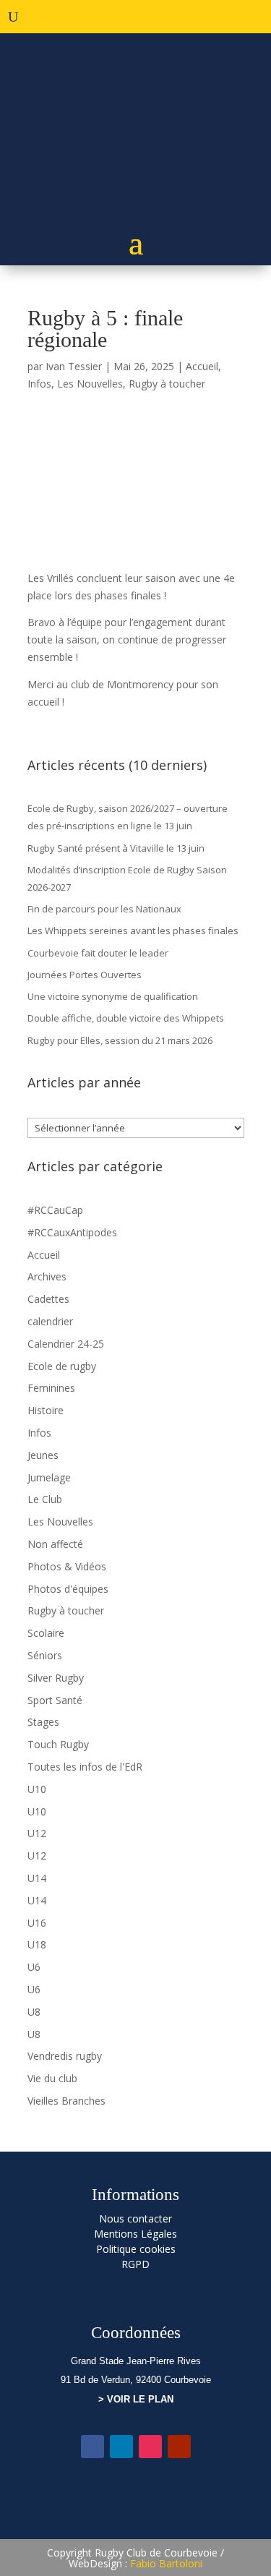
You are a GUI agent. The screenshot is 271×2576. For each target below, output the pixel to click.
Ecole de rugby (62, 1366)
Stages (43, 1722)
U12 (37, 1833)
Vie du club (52, 2078)
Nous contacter (135, 2218)
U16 (37, 1923)
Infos (39, 384)
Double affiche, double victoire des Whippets (126, 1018)
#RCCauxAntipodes (72, 1232)
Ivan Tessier (74, 366)
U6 (34, 1967)
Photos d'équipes (68, 1589)
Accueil (202, 366)
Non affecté (55, 1544)
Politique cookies (136, 2249)
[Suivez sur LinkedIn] (121, 2447)
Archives (47, 1276)
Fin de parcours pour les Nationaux (104, 909)
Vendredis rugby (65, 2056)
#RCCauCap (55, 1210)
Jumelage (49, 1477)
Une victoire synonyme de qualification (113, 996)
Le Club (45, 1499)
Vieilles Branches (66, 2101)
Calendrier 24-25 (66, 1344)
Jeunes (43, 1455)
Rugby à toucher (167, 384)
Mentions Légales (135, 2234)
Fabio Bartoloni (166, 2563)
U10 (37, 1789)
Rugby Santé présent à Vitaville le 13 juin (116, 848)
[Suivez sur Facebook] (93, 2447)
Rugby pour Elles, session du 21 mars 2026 (120, 1040)
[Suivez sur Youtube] (179, 2447)
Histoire (46, 1410)
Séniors (45, 1655)
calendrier (50, 1321)
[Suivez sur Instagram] (150, 2447)
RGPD (135, 2264)
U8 (34, 2012)
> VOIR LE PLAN (136, 2399)
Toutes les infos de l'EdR (85, 1767)
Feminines (51, 1388)
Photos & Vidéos (67, 1566)
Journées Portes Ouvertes (85, 975)
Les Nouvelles (90, 384)
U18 (37, 1944)
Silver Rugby (56, 1678)
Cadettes (48, 1299)
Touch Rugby (58, 1744)
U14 (37, 1878)
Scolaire (46, 1633)
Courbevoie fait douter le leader (98, 953)
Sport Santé (55, 1700)
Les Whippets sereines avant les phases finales (133, 930)
